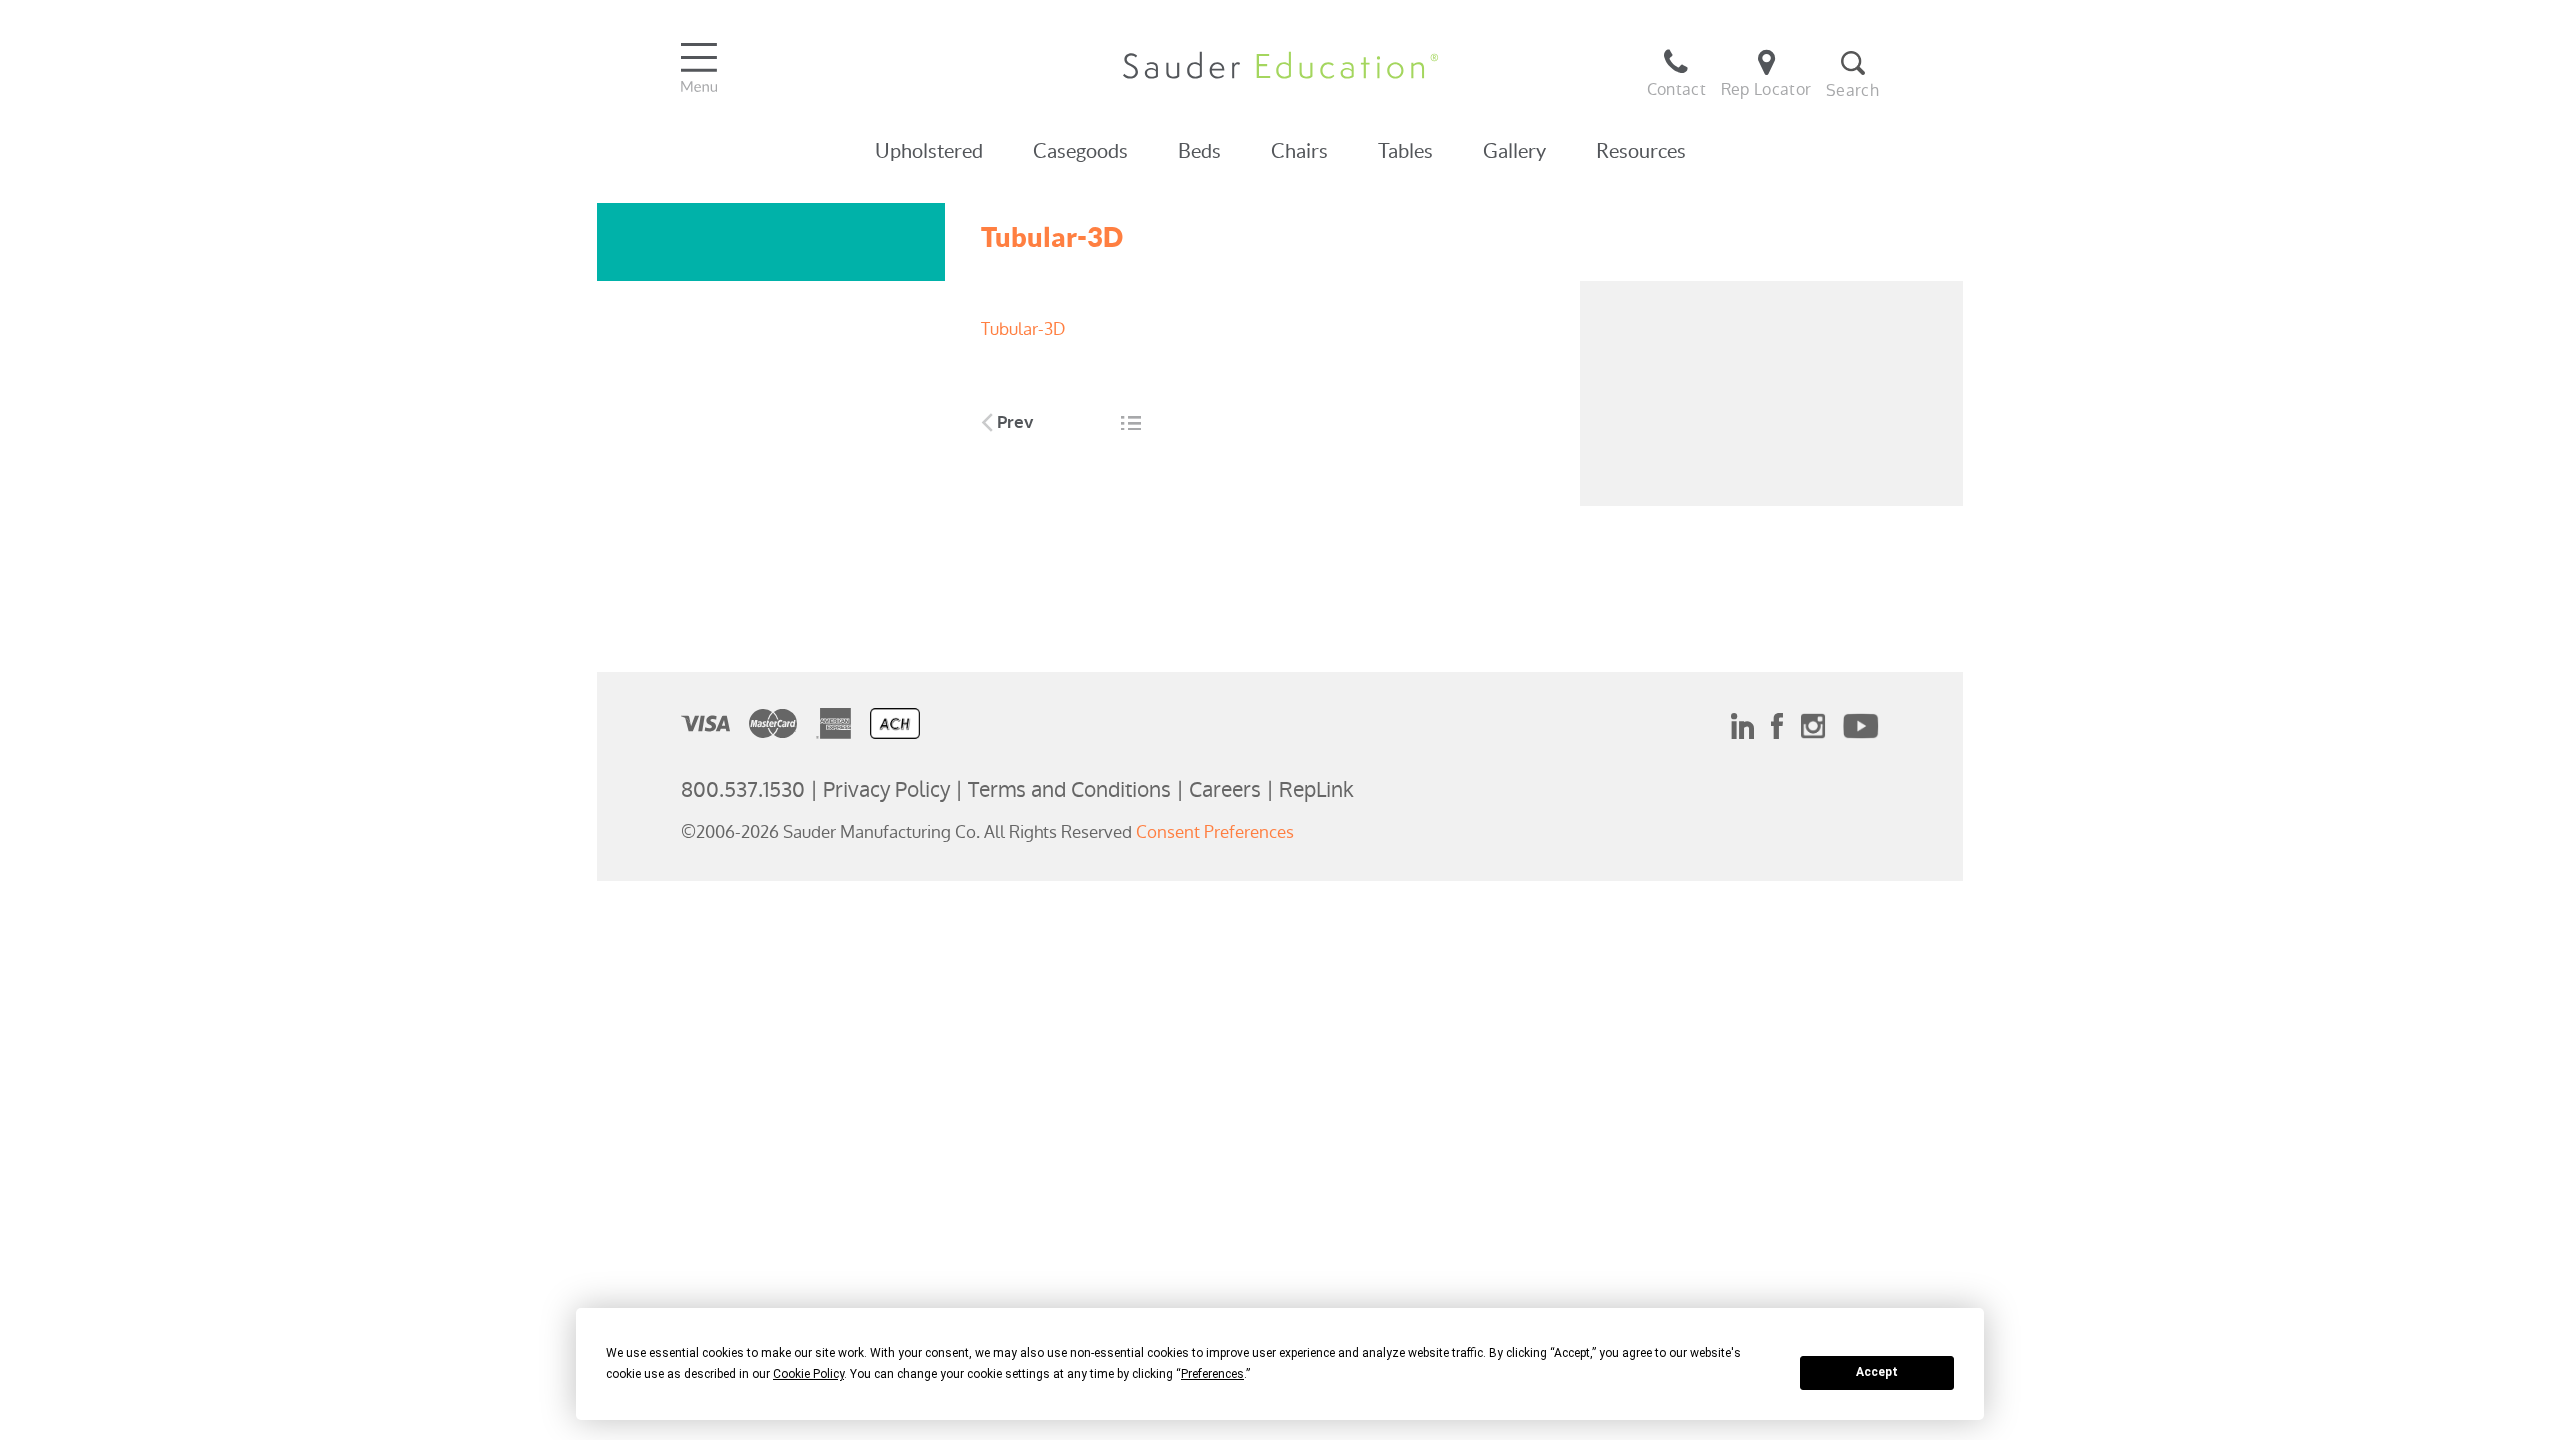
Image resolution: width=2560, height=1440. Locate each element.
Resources (1641, 151)
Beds (1199, 151)
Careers (1225, 789)
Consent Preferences (1215, 832)
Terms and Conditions (1069, 789)
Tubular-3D (1023, 329)
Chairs (1299, 151)
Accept (1877, 1372)
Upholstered (929, 151)
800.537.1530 (743, 789)
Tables (1405, 151)
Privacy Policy (886, 789)
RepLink (1316, 789)
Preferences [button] (1212, 1374)
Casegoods (1080, 151)
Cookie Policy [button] (808, 1374)
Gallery (1514, 151)
